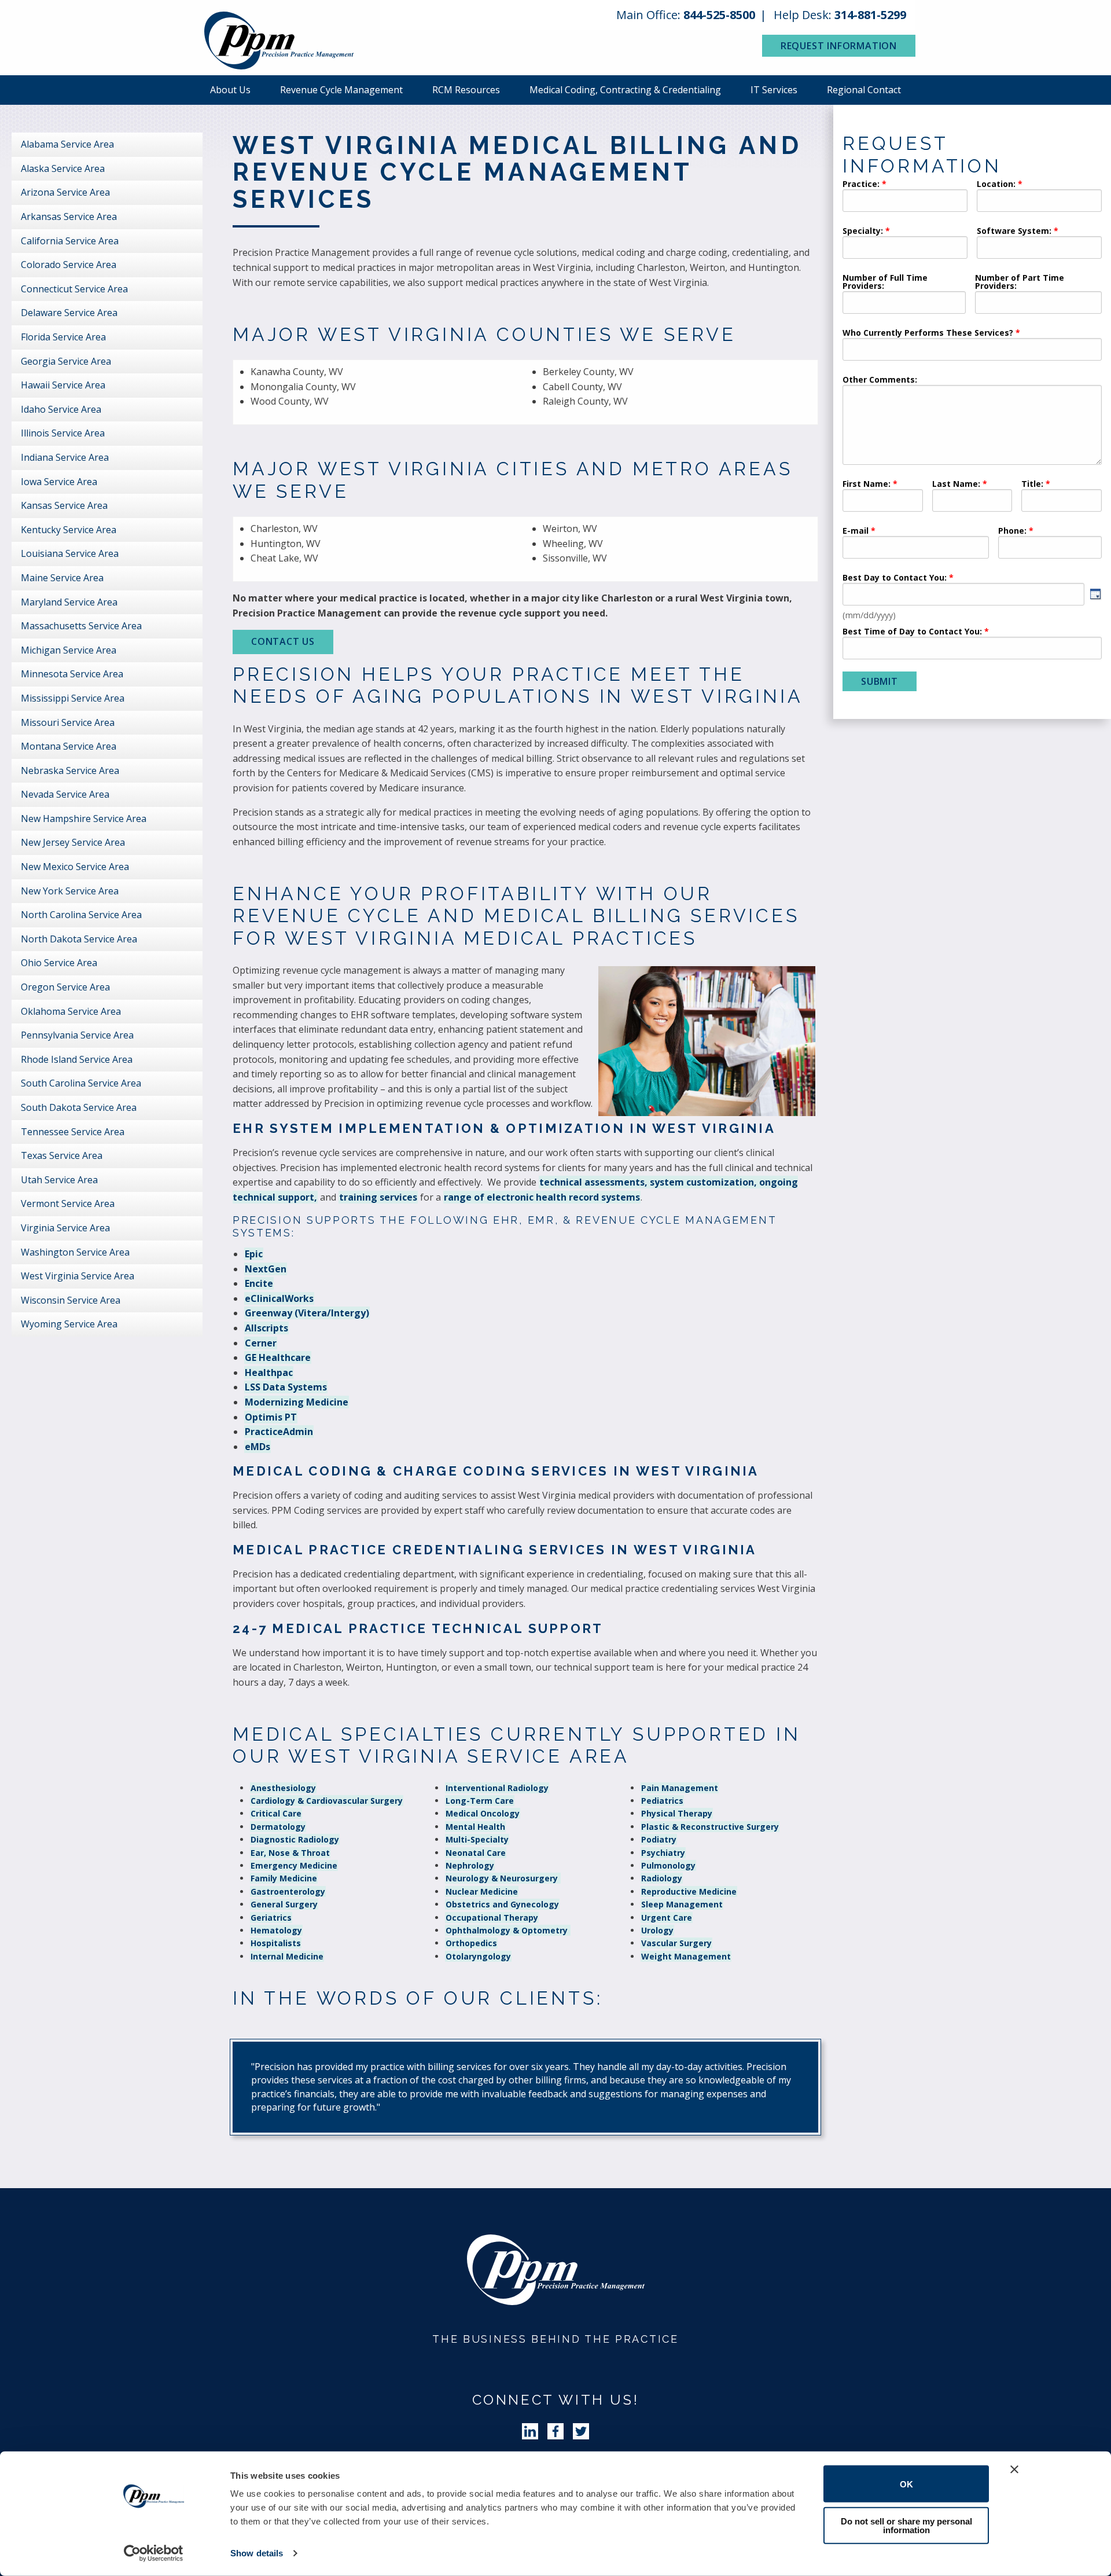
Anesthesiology (283, 1788)
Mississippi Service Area (73, 698)
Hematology (276, 1930)
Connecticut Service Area (74, 289)
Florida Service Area (63, 337)
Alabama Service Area (67, 144)
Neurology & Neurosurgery (503, 1878)
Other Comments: (880, 380)
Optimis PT (271, 1417)
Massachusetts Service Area (81, 626)
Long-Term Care (480, 1801)
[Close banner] (1014, 2469)
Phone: (1012, 531)
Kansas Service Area (64, 505)
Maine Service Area (62, 578)
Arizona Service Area (65, 192)
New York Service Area (70, 891)
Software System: (1014, 232)
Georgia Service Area (66, 361)
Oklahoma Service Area (71, 1011)
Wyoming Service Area (69, 1324)
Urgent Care (667, 1918)
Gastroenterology (288, 1891)
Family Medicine (284, 1878)
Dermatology (278, 1827)
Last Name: (957, 485)
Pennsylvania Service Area (77, 1035)
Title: (1032, 485)
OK (906, 2484)
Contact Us (283, 641)
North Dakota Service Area (79, 939)
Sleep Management (682, 1904)
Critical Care (276, 1813)
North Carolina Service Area (81, 915)
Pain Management (680, 1788)
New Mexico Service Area (75, 867)
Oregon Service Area (65, 987)
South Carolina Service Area (81, 1083)
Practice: (861, 185)
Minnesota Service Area (72, 674)
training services (378, 1197)
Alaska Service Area (63, 168)
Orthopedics (471, 1943)
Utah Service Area (59, 1180)
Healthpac (269, 1373)
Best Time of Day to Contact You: (912, 632)
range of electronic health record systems (542, 1197)
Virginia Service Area (65, 1228)
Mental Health (475, 1827)
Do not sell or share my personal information (906, 2525)
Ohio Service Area (59, 963)
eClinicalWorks (279, 1298)
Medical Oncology (483, 1813)
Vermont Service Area (68, 1203)
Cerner (261, 1343)
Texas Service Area (62, 1155)
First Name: (867, 485)
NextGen (266, 1269)
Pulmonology (668, 1865)
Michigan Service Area (69, 650)
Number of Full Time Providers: (885, 282)
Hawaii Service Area (63, 385)
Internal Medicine (287, 1956)
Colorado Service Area (69, 265)
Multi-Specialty (477, 1839)
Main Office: (686, 15)
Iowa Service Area (59, 482)
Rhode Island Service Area (77, 1059)
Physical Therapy (677, 1813)
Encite (259, 1283)
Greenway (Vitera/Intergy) (307, 1313)
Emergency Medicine (294, 1865)
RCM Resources (466, 90)
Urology (657, 1930)
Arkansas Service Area (69, 216)
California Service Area (70, 241)
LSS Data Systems (286, 1387)
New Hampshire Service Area (84, 819)
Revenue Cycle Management (341, 90)
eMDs (257, 1447)
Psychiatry (663, 1853)
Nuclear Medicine (482, 1891)
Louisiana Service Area (70, 553)
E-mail (856, 531)
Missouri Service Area (68, 722)
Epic (254, 1254)
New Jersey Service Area (73, 842)
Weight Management (686, 1956)
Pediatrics (662, 1801)
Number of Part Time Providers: (1020, 282)
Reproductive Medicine (689, 1891)
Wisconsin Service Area (71, 1300)
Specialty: (863, 232)
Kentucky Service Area (69, 530)
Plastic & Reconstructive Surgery (710, 1827)
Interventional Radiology (497, 1788)
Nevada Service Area (65, 794)
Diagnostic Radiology (295, 1839)
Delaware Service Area (69, 313)
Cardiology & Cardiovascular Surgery (327, 1801)
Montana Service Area (69, 746)
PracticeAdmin (279, 1432)
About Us (230, 90)
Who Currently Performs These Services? (928, 333)
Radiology (662, 1878)
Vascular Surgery (676, 1943)
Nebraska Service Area (70, 770)
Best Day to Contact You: (896, 578)
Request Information (839, 46)
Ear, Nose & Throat (290, 1853)
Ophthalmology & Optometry (508, 1930)
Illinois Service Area (63, 433)
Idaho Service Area (61, 409)
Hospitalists (276, 1943)
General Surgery (284, 1904)
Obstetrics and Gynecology (502, 1904)
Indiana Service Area (65, 457)
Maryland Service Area (69, 602)
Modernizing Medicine (297, 1402)
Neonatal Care (476, 1853)
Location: (996, 185)
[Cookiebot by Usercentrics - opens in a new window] (154, 2553)
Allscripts (266, 1328)
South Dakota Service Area (79, 1107)
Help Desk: (840, 15)
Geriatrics (271, 1918)
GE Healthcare (278, 1357)
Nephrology (470, 1865)
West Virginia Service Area (78, 1276)
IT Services (774, 90)
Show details (257, 2553)
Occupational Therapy (492, 1918)
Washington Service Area (75, 1252)
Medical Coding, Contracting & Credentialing (625, 90)
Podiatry (659, 1839)
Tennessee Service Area (73, 1132)
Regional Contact (864, 90)
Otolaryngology (478, 1956)
